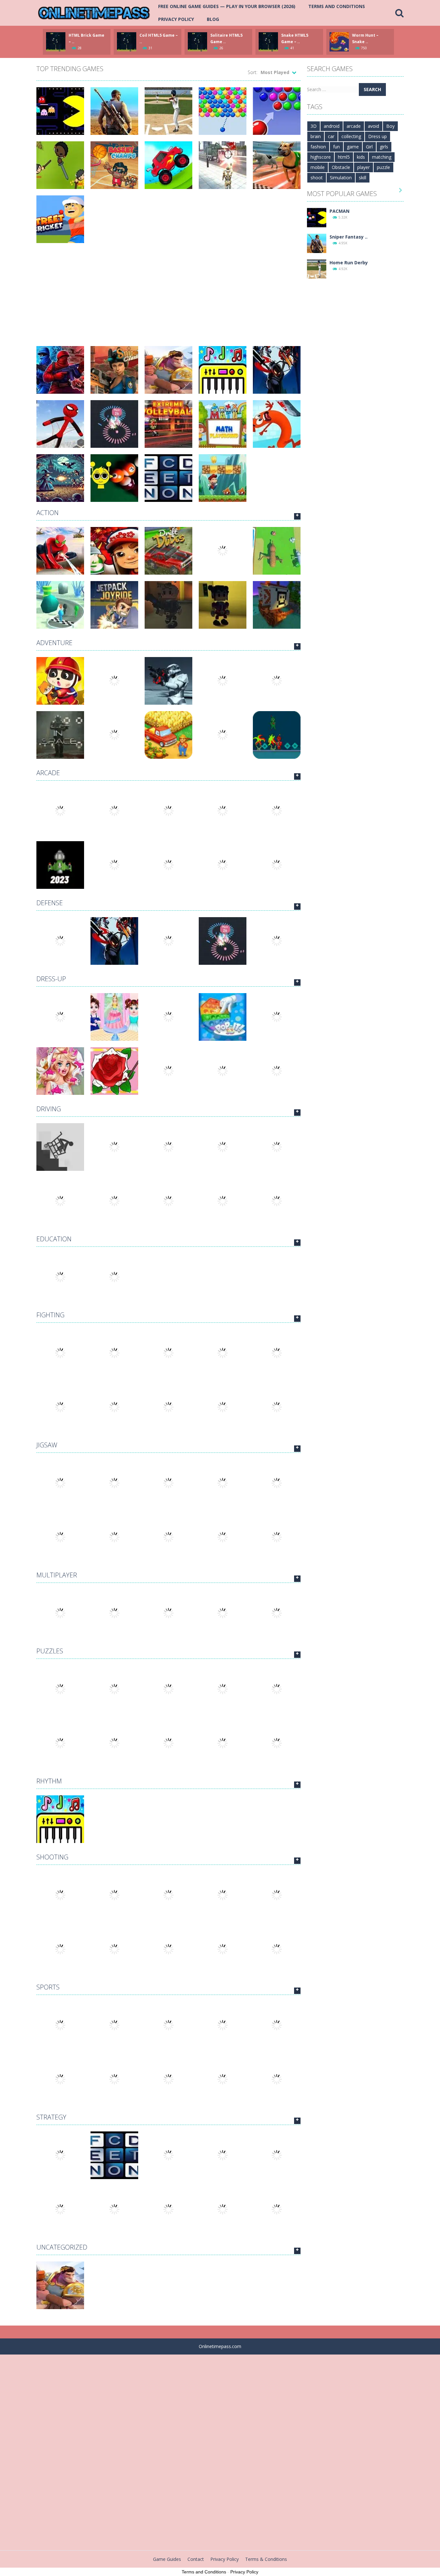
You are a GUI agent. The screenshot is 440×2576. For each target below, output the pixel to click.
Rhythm (49, 1781)
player (363, 167)
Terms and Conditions (337, 6)
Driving (49, 1109)
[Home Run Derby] (317, 269)
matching (382, 157)
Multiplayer (57, 1575)
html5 (344, 157)
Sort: (253, 72)
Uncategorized (62, 2247)
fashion (318, 147)
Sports (48, 1987)
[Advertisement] (168, 291)
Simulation (341, 178)
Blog (213, 19)
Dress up (378, 136)
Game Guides (167, 2559)
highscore (321, 157)
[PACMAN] (317, 217)
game (353, 147)
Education (54, 1239)
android (332, 126)
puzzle (383, 167)
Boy (390, 126)
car (331, 136)
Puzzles (50, 1651)
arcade (354, 126)
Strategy (51, 2117)
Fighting (50, 1315)
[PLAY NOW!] (56, 41)
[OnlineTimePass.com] (94, 12)
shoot (317, 178)
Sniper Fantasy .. (349, 237)
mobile (318, 167)
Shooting (52, 1857)
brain (316, 136)
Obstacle (341, 167)
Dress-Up (51, 979)
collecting (351, 136)
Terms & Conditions (266, 2559)
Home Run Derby (349, 263)
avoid (373, 126)
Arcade (48, 773)
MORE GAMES (297, 516)
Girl (369, 147)
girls (384, 147)
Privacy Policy (176, 19)
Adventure (54, 643)
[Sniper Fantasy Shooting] (317, 243)
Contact (196, 2559)
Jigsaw (47, 1445)
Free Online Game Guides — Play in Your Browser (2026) (227, 6)
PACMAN (340, 211)
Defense (50, 903)
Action (48, 513)
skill (363, 178)
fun (336, 147)
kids (361, 157)
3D (314, 126)
